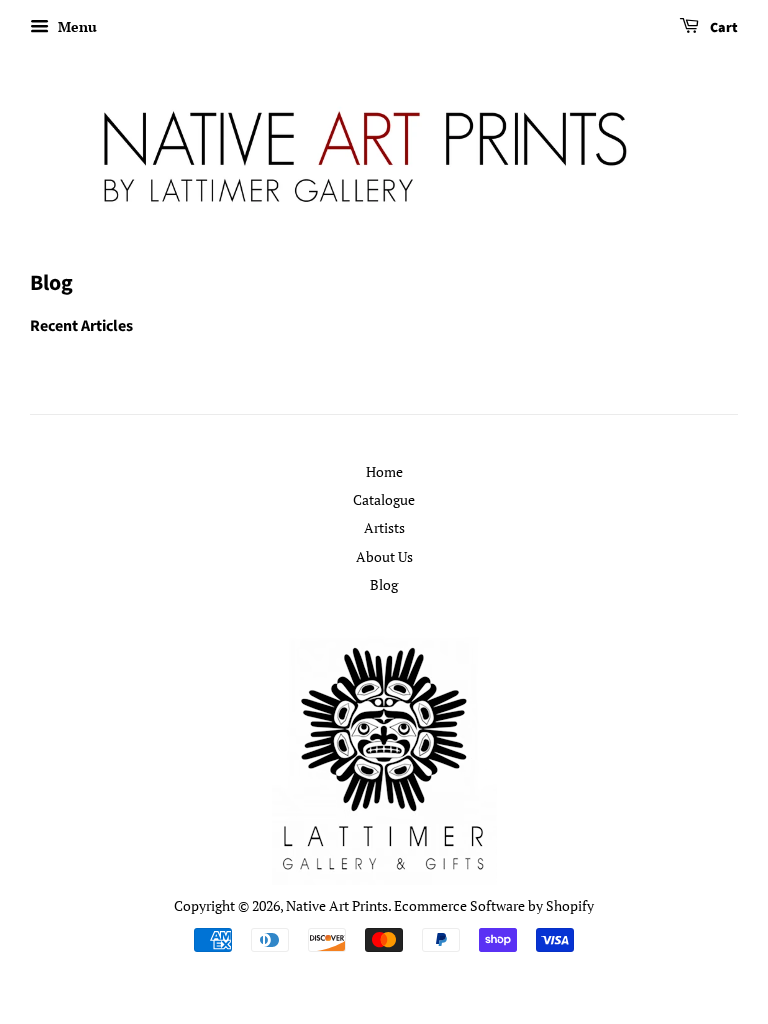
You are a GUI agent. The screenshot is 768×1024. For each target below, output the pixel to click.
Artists (384, 527)
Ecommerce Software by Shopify (494, 905)
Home (384, 471)
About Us (384, 556)
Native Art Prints (337, 905)
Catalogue (384, 499)
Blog (384, 584)
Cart (722, 28)
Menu (75, 26)
